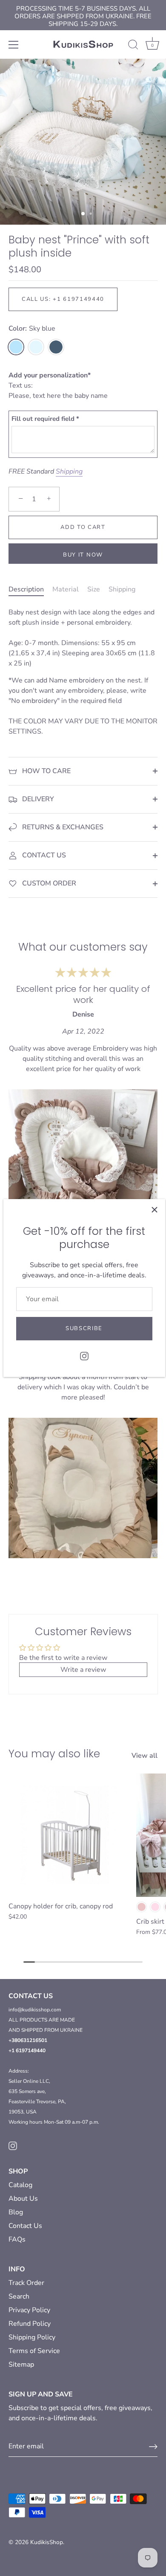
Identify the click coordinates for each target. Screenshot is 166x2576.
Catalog (20, 2185)
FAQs (17, 2239)
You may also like (54, 1754)
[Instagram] (84, 1356)
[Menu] (14, 45)
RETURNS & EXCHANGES (62, 827)
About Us (23, 2199)
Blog (16, 2212)
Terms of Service (34, 2351)
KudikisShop (47, 2542)
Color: (32, 329)
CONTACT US (43, 855)
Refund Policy (30, 2324)
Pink (155, 1907)
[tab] (30, 589)
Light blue (36, 347)
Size (94, 589)
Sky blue (16, 347)
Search (19, 2296)
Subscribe (84, 1328)
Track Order (26, 2283)
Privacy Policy (29, 2310)
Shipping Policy (32, 2337)
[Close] (155, 1210)
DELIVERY (37, 799)
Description (26, 589)
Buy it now (83, 555)
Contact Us (25, 2226)
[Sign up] (153, 2447)
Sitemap (21, 2365)
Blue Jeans (56, 347)
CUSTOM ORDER (48, 883)
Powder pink (142, 1907)
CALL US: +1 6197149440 (63, 299)
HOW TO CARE (46, 771)
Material (66, 589)
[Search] (133, 46)
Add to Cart (83, 527)
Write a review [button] (83, 1670)
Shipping (69, 471)
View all (145, 1756)
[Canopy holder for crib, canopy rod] (70, 1835)
